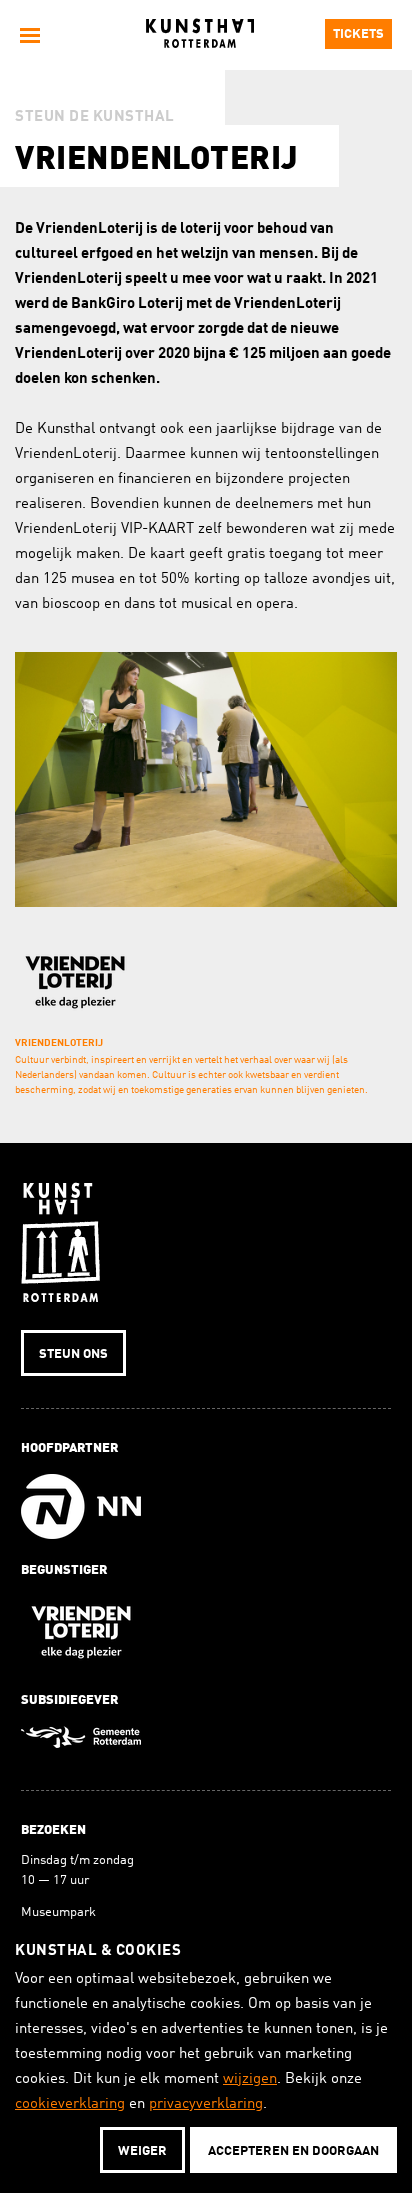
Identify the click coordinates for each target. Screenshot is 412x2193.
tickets (358, 34)
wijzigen (250, 2079)
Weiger (142, 2151)
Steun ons (73, 1354)
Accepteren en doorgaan (293, 2151)
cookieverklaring (70, 2104)
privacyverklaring (206, 2104)
